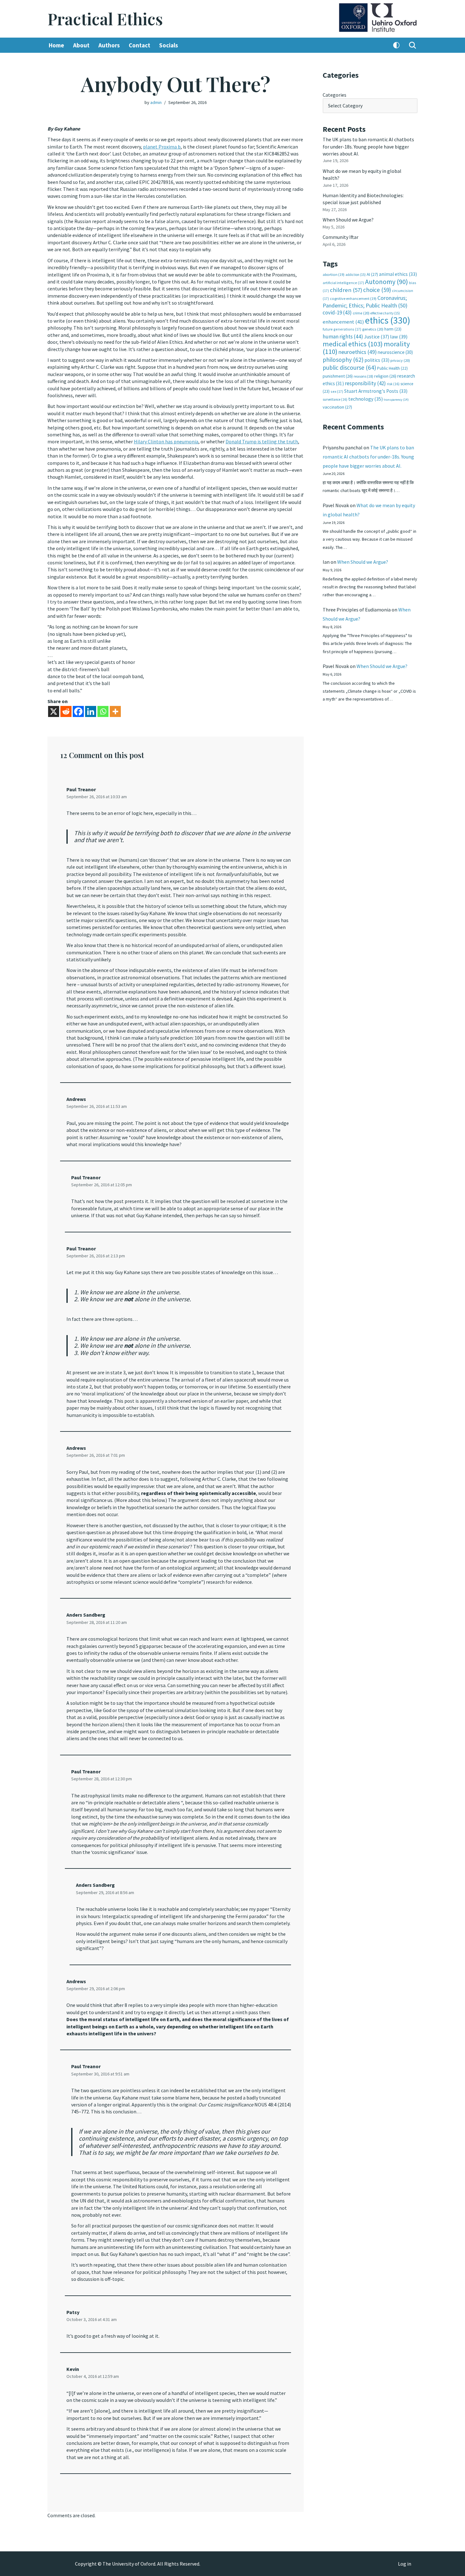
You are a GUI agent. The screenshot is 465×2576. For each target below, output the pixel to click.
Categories (335, 95)
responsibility (365, 383)
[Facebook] (78, 711)
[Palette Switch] (396, 45)
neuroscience (395, 352)
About (81, 45)
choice (377, 290)
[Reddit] (66, 711)
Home (56, 45)
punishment (338, 376)
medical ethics (353, 344)
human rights (343, 337)
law (399, 337)
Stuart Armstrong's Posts (376, 391)
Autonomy (387, 282)
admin (156, 102)
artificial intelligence (343, 283)
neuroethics (358, 352)
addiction (356, 275)
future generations (342, 329)
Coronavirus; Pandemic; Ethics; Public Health (365, 302)
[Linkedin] (91, 711)
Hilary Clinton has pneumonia (166, 441)
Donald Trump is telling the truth (262, 441)
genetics (373, 329)
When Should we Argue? (348, 220)
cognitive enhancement (353, 298)
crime (361, 313)
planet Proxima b (162, 147)
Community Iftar (341, 237)
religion (385, 376)
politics (377, 360)
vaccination (337, 407)
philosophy (343, 360)
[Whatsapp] (103, 711)
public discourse (349, 368)
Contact (139, 45)
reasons (363, 376)
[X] (54, 711)
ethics (388, 320)
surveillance (335, 399)
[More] (115, 711)
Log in (405, 2564)
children (346, 290)
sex (337, 391)
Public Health (392, 368)
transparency (396, 400)
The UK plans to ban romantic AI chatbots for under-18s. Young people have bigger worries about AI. (368, 146)
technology (366, 399)
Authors (109, 45)
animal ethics (398, 274)
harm (393, 329)
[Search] (412, 45)
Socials (169, 45)
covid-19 (337, 313)
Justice (377, 337)
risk (393, 384)
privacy (400, 360)
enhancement (343, 322)
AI (372, 274)
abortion (334, 274)
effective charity (385, 313)
